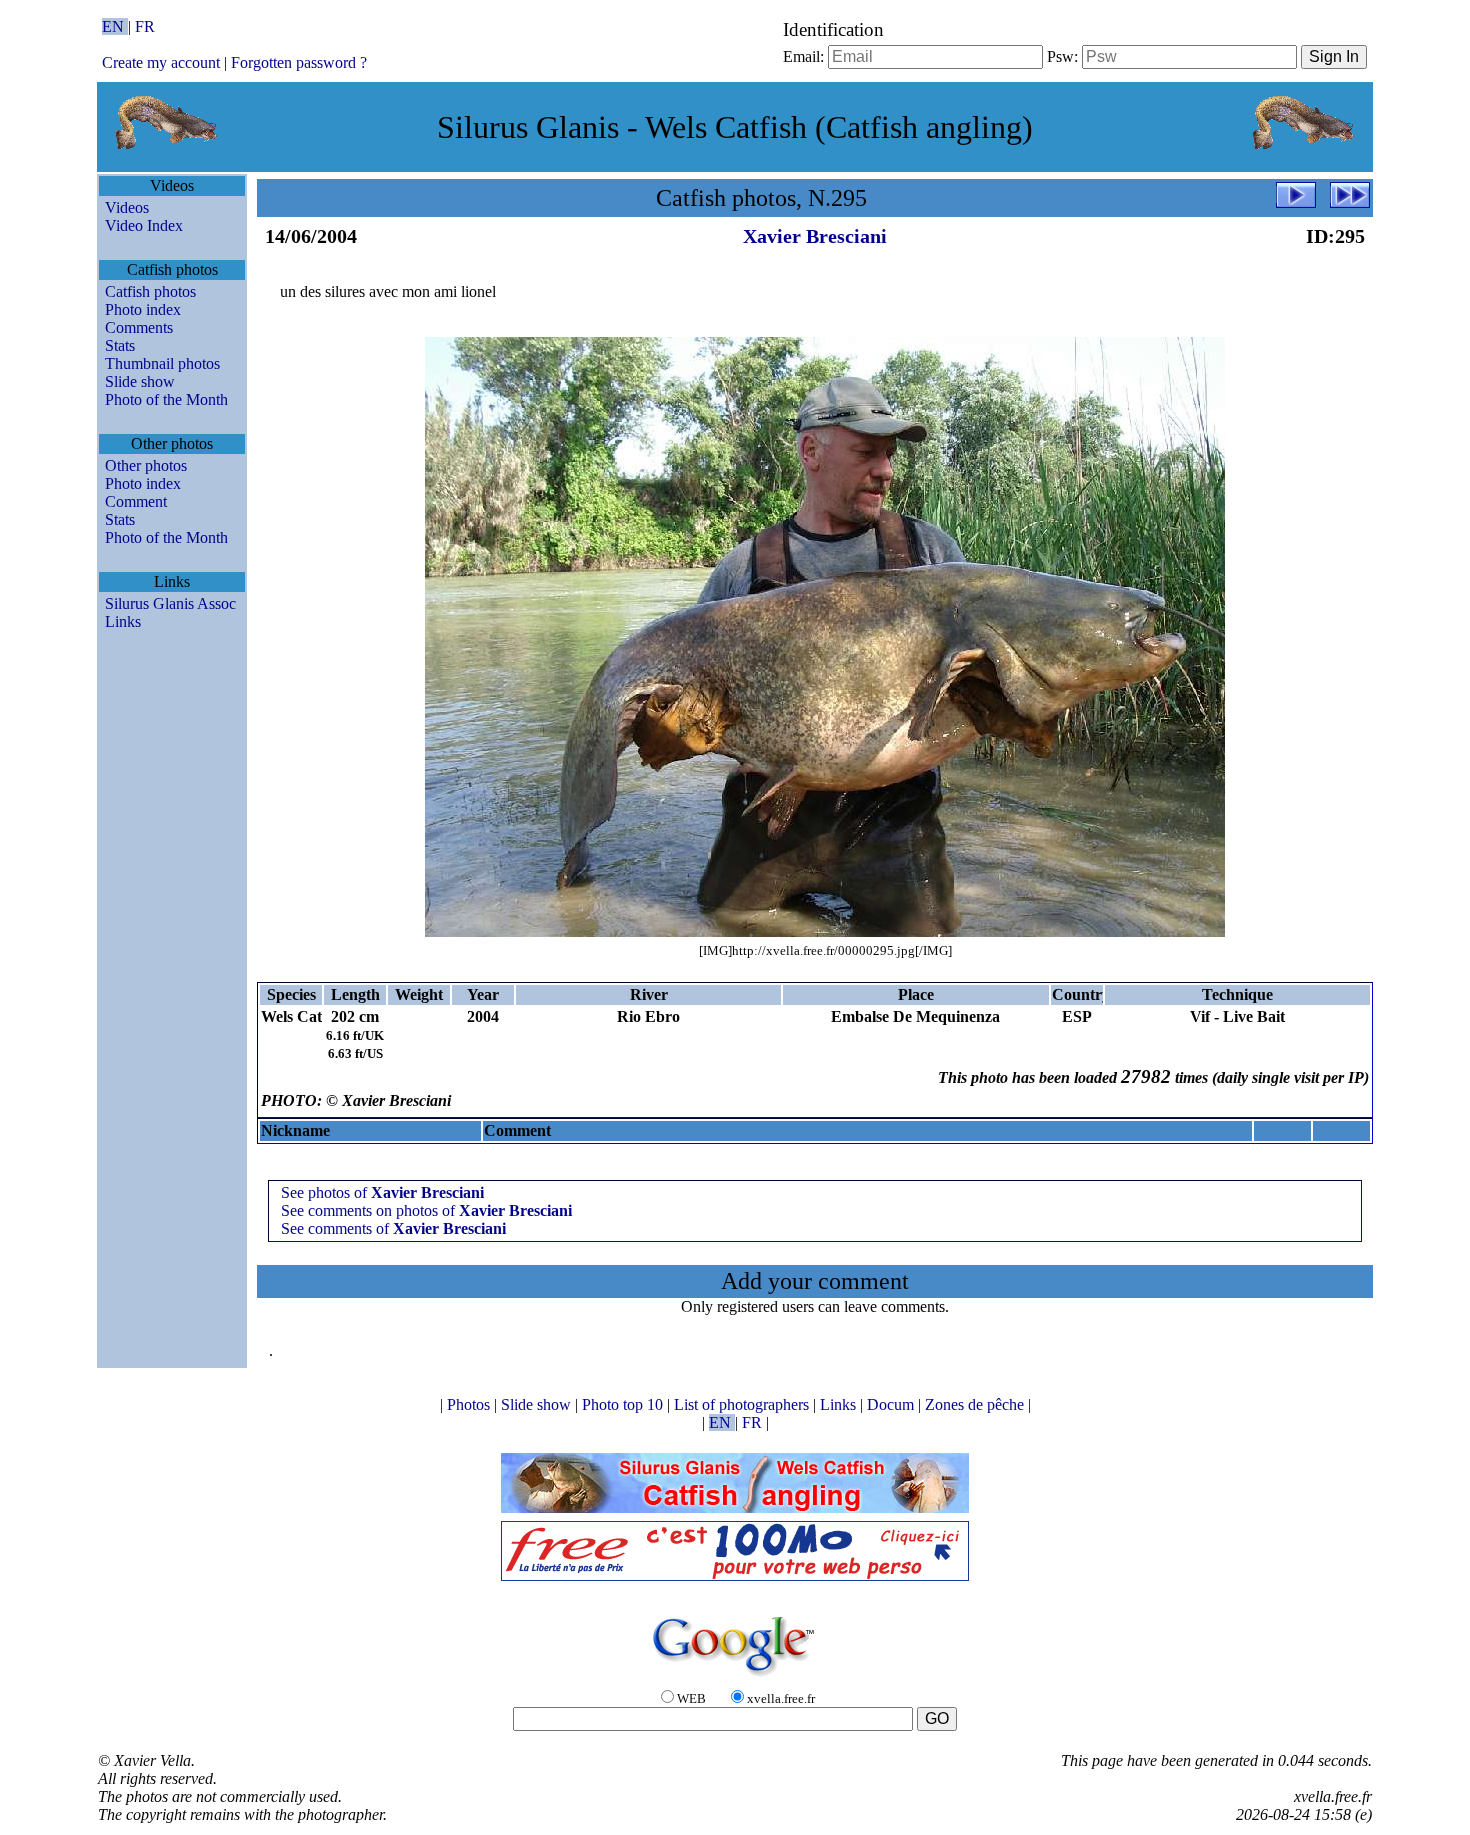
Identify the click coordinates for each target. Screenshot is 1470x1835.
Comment (136, 501)
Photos (470, 1404)
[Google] (735, 1677)
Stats (120, 345)
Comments (139, 327)
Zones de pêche (976, 1404)
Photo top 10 (624, 1404)
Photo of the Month (166, 399)
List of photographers (743, 1404)
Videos (127, 207)
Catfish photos (150, 291)
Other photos (146, 465)
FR (145, 26)
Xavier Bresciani (815, 236)
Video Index (144, 225)
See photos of (382, 1192)
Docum (892, 1404)
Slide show (140, 381)
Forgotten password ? (299, 62)
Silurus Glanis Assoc (170, 603)
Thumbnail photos (162, 363)
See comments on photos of (426, 1210)
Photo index (143, 309)
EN (115, 26)
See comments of (393, 1228)
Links (123, 621)
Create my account (161, 62)
